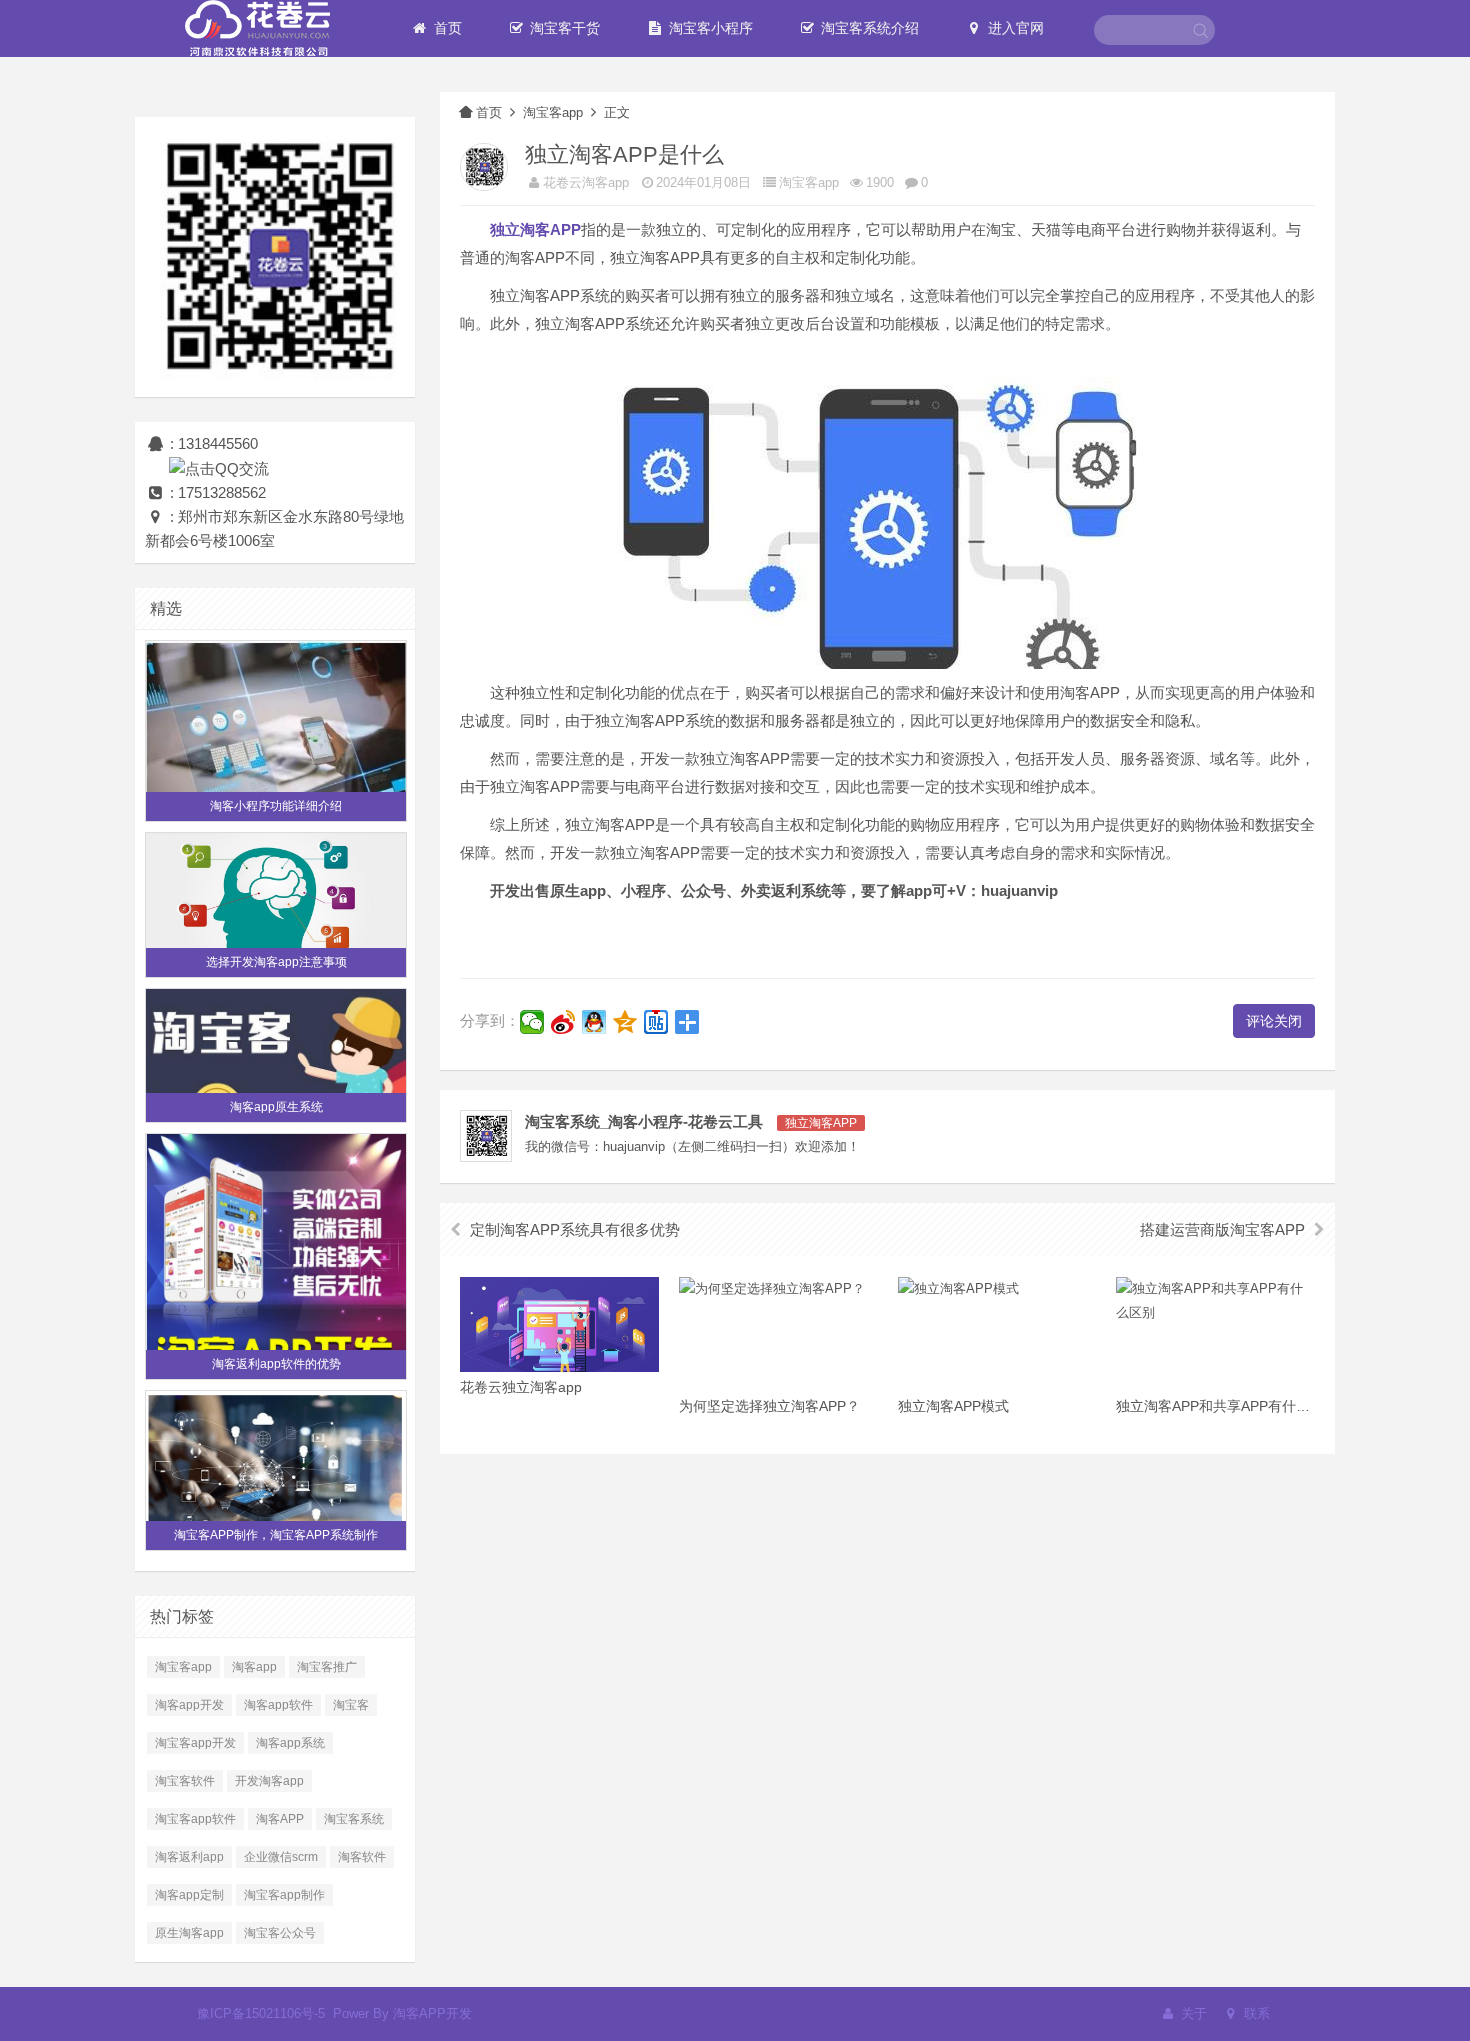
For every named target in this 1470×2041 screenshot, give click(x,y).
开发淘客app (269, 1781)
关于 (1192, 2013)
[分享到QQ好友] (594, 1022)
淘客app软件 (278, 1705)
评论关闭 (1274, 1021)
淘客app (254, 1667)
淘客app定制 (189, 1895)
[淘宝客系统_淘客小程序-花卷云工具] (257, 27)
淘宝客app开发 (195, 1743)
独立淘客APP (821, 1123)
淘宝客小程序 (709, 28)
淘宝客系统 (354, 1819)
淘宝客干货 (563, 28)
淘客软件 (362, 1857)
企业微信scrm (281, 1857)
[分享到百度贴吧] (656, 1022)
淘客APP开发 (432, 2013)
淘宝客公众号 (280, 1933)
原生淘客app (189, 1933)
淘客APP (280, 1819)
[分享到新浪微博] (563, 1022)
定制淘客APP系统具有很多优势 (575, 1229)
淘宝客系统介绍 (868, 28)
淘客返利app (189, 1857)
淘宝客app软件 (195, 1819)
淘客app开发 (189, 1705)
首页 (446, 28)
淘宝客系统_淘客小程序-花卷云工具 (644, 1121)
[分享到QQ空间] (625, 1022)
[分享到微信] (532, 1022)
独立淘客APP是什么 (624, 154)
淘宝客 (351, 1705)
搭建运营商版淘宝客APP (1222, 1229)
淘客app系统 (290, 1743)
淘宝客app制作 (284, 1895)
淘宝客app (183, 1667)
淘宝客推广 (327, 1667)
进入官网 (1014, 28)
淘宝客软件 (185, 1781)
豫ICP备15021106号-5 (261, 2013)
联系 (1255, 2013)
